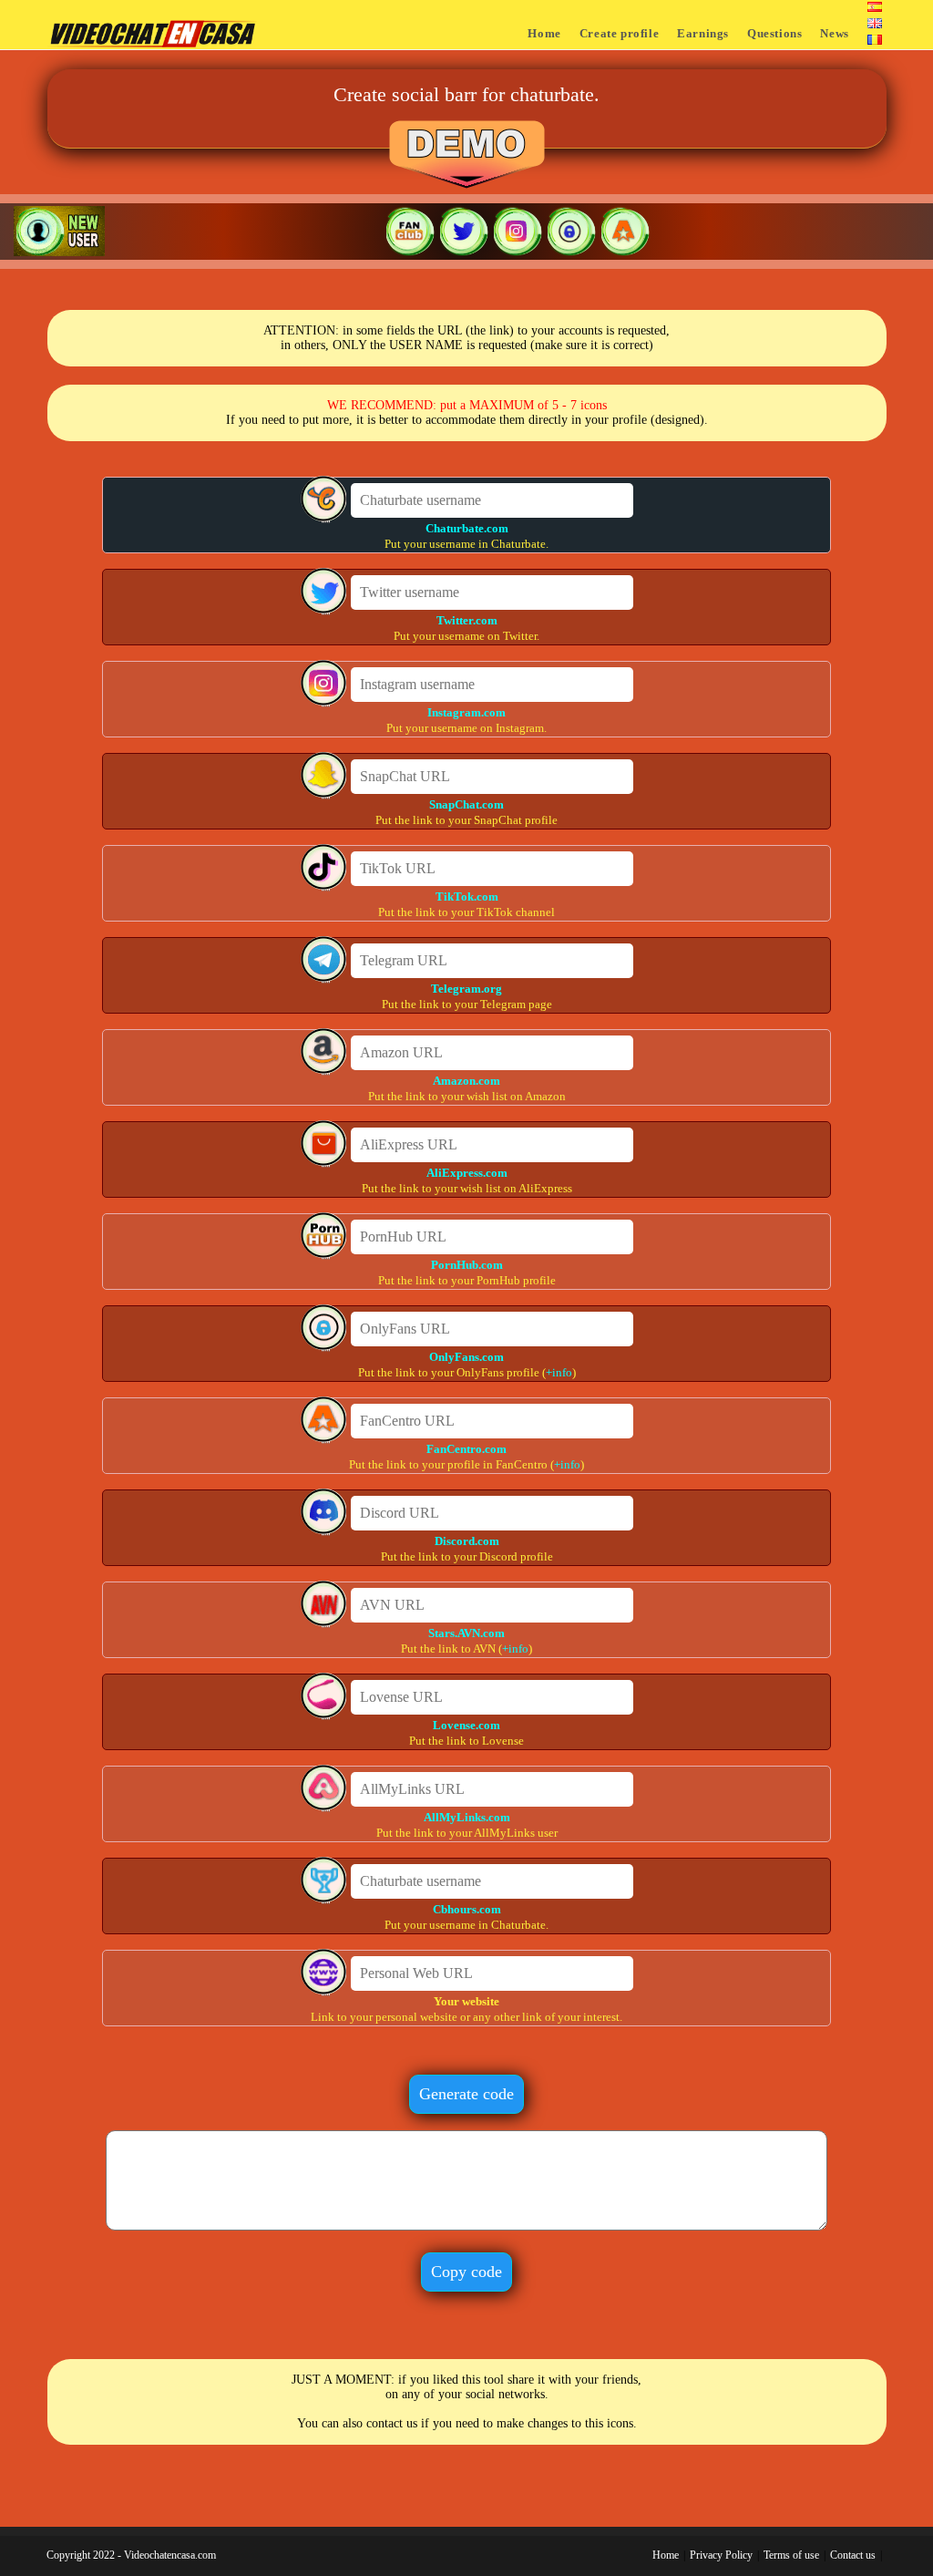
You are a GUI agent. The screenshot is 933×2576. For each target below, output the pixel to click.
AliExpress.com (467, 1173)
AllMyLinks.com (467, 1817)
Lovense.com (466, 1725)
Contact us (853, 2555)
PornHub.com (467, 1265)
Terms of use (791, 2555)
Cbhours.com (467, 1909)
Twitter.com (467, 620)
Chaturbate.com (467, 528)
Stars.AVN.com (466, 1633)
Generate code (466, 2094)
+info (559, 1372)
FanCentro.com (466, 1449)
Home (666, 2555)
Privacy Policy (721, 2555)
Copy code (466, 2272)
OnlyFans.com (466, 1357)
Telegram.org (466, 989)
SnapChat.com (466, 804)
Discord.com (467, 1541)
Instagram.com (466, 712)
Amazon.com (466, 1081)
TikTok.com (467, 896)
